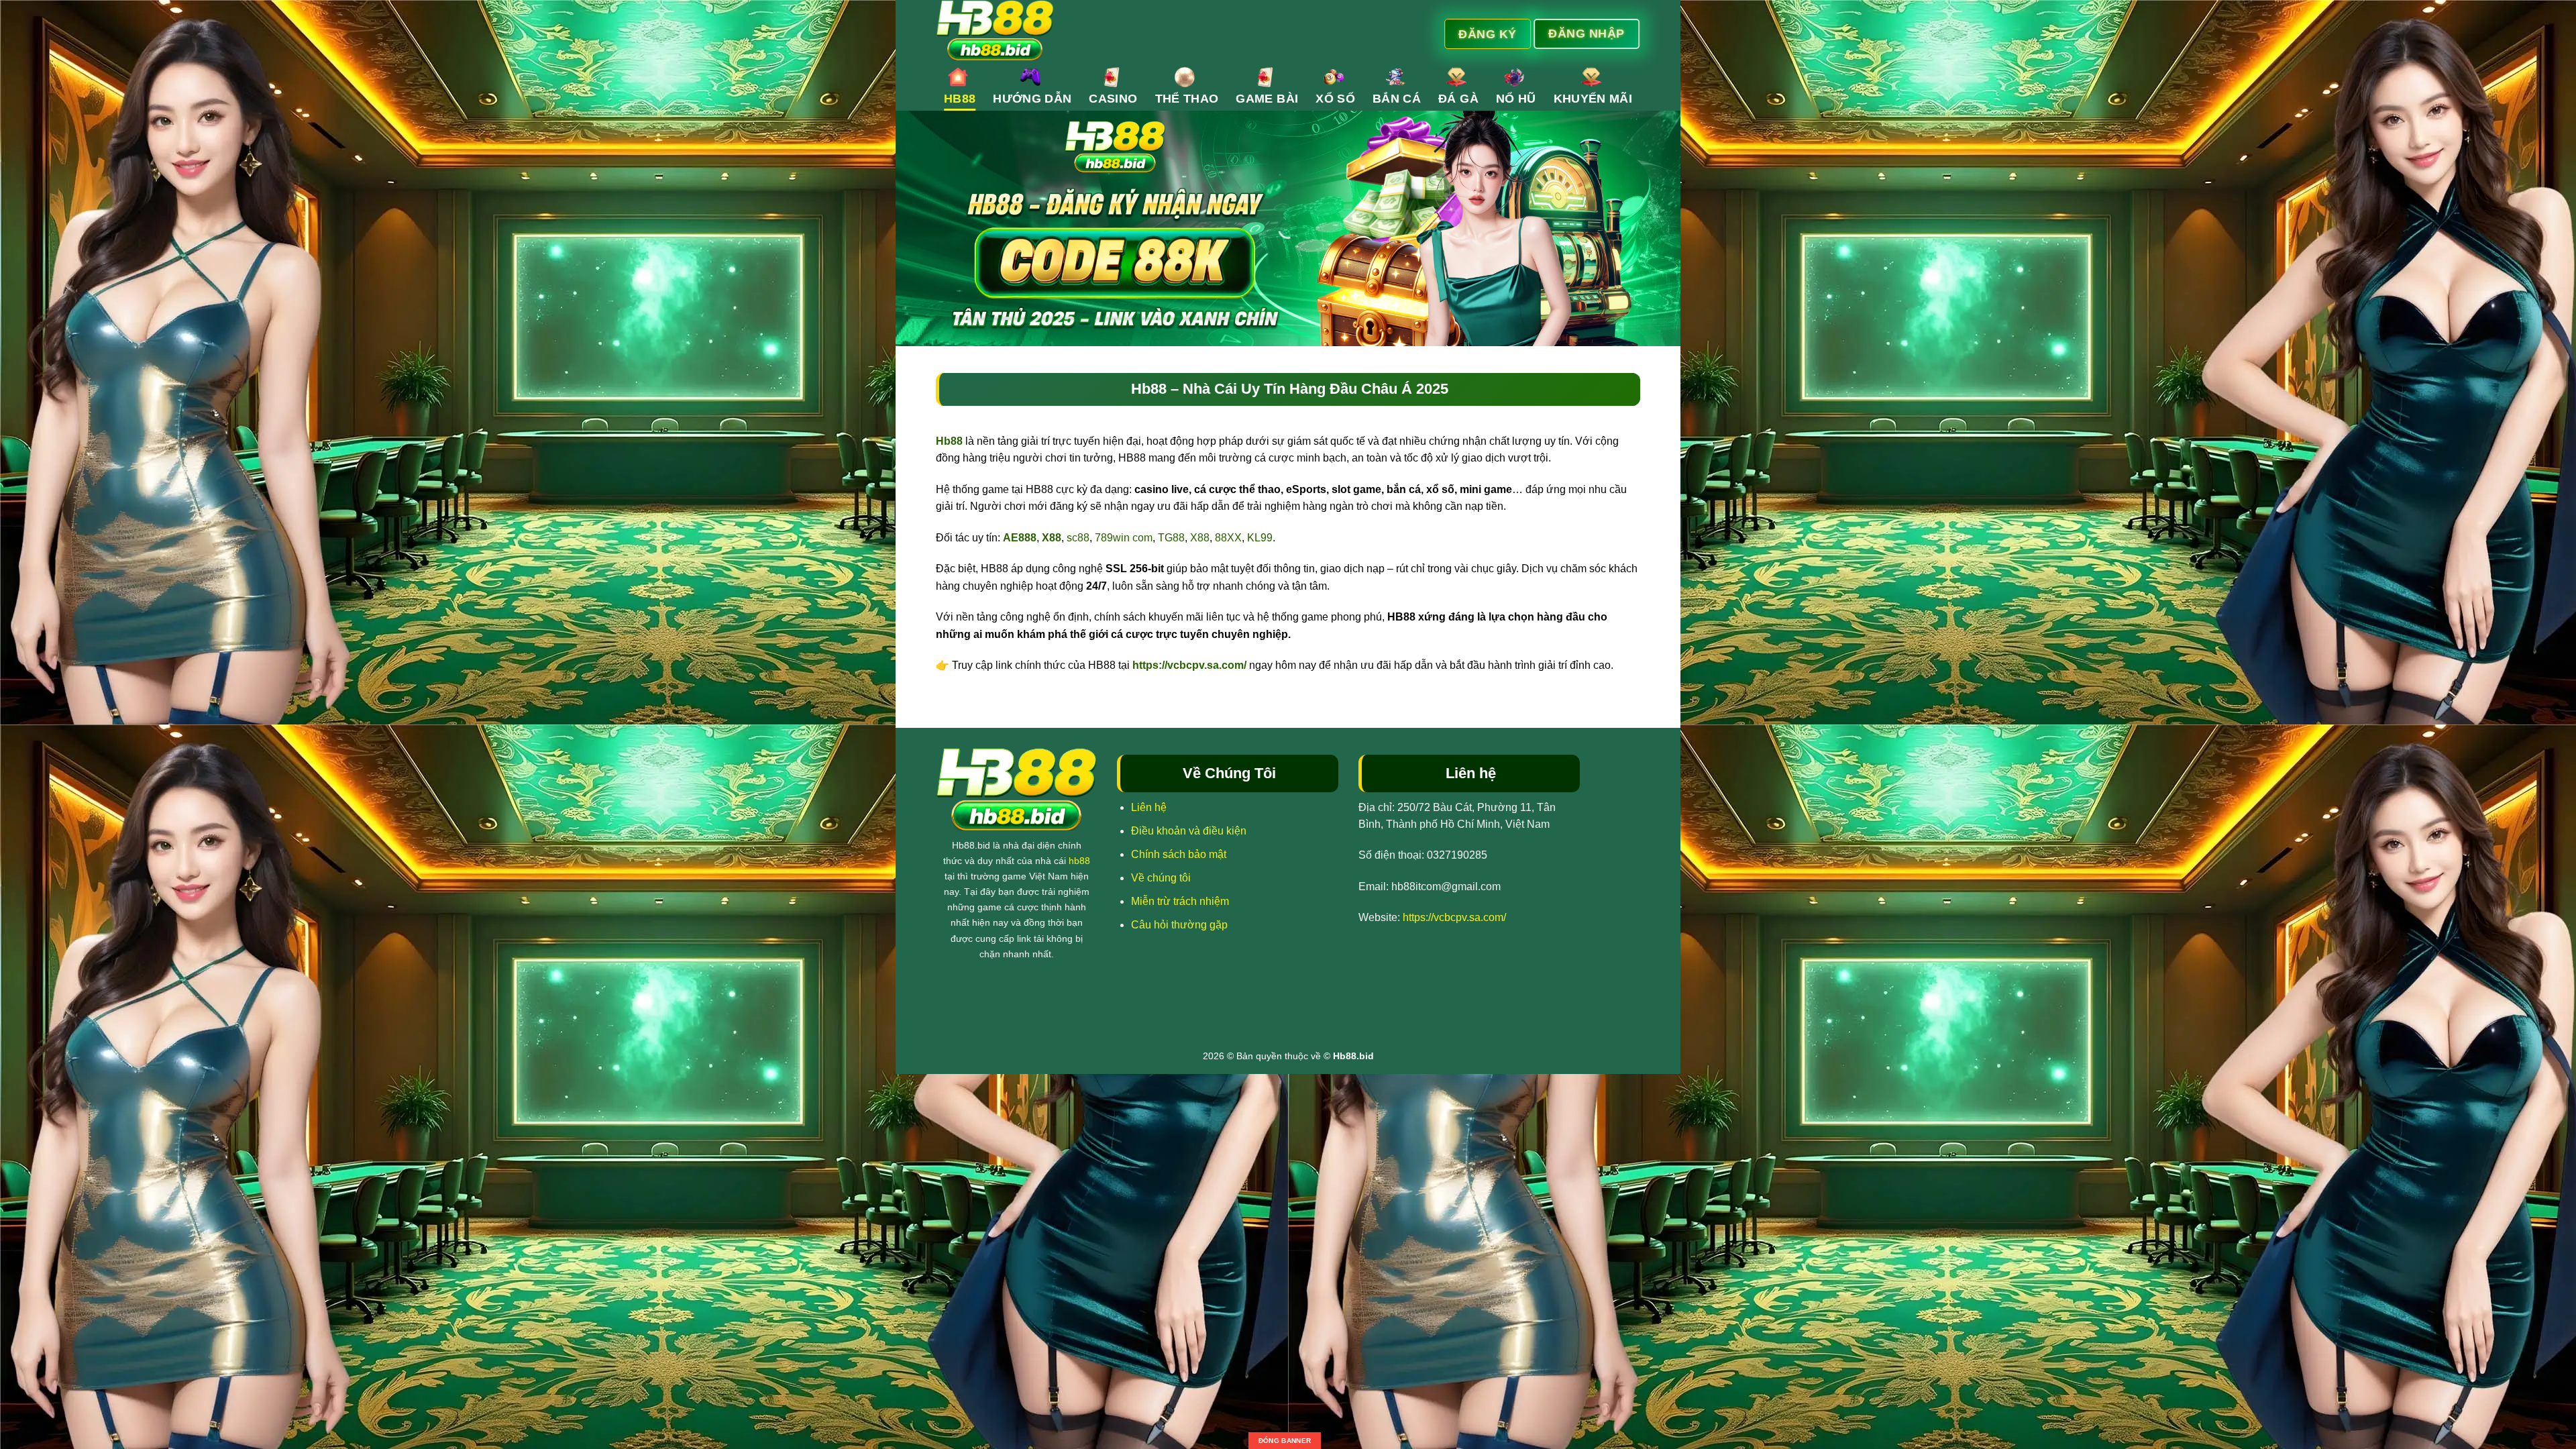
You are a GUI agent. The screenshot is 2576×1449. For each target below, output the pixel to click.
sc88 (1078, 538)
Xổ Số (1335, 99)
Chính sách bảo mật (1179, 854)
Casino (1113, 99)
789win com (1124, 538)
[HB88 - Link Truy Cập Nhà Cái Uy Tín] (1159, 30)
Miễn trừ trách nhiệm (1180, 901)
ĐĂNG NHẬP (1587, 33)
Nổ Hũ (1516, 99)
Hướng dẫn (1032, 99)
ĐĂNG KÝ (1488, 34)
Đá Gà (1458, 99)
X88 (1200, 538)
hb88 (1079, 861)
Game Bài (1267, 99)
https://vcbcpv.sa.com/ (1189, 665)
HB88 (960, 99)
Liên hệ (1149, 807)
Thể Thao (1187, 99)
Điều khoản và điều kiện (1189, 831)
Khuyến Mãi (1593, 99)
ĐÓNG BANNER (1285, 1441)
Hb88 (949, 441)
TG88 (1171, 538)
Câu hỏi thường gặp (1179, 925)
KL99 (1260, 538)
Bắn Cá (1397, 99)
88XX (1228, 538)
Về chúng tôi (1161, 878)
